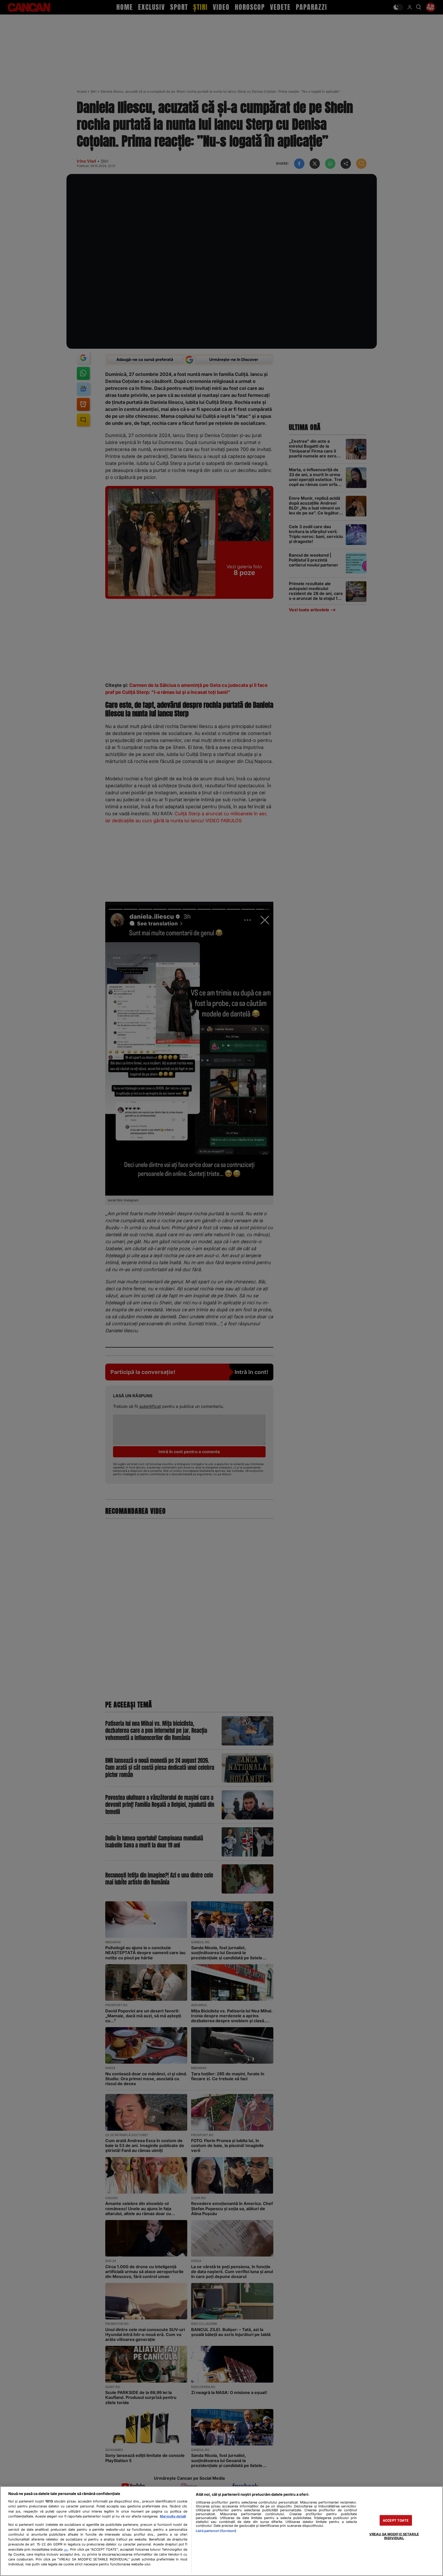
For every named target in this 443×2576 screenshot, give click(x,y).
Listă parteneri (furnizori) (216, 2531)
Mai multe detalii (173, 2516)
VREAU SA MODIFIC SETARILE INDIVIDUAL (394, 2536)
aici (66, 2550)
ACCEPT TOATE (396, 2520)
